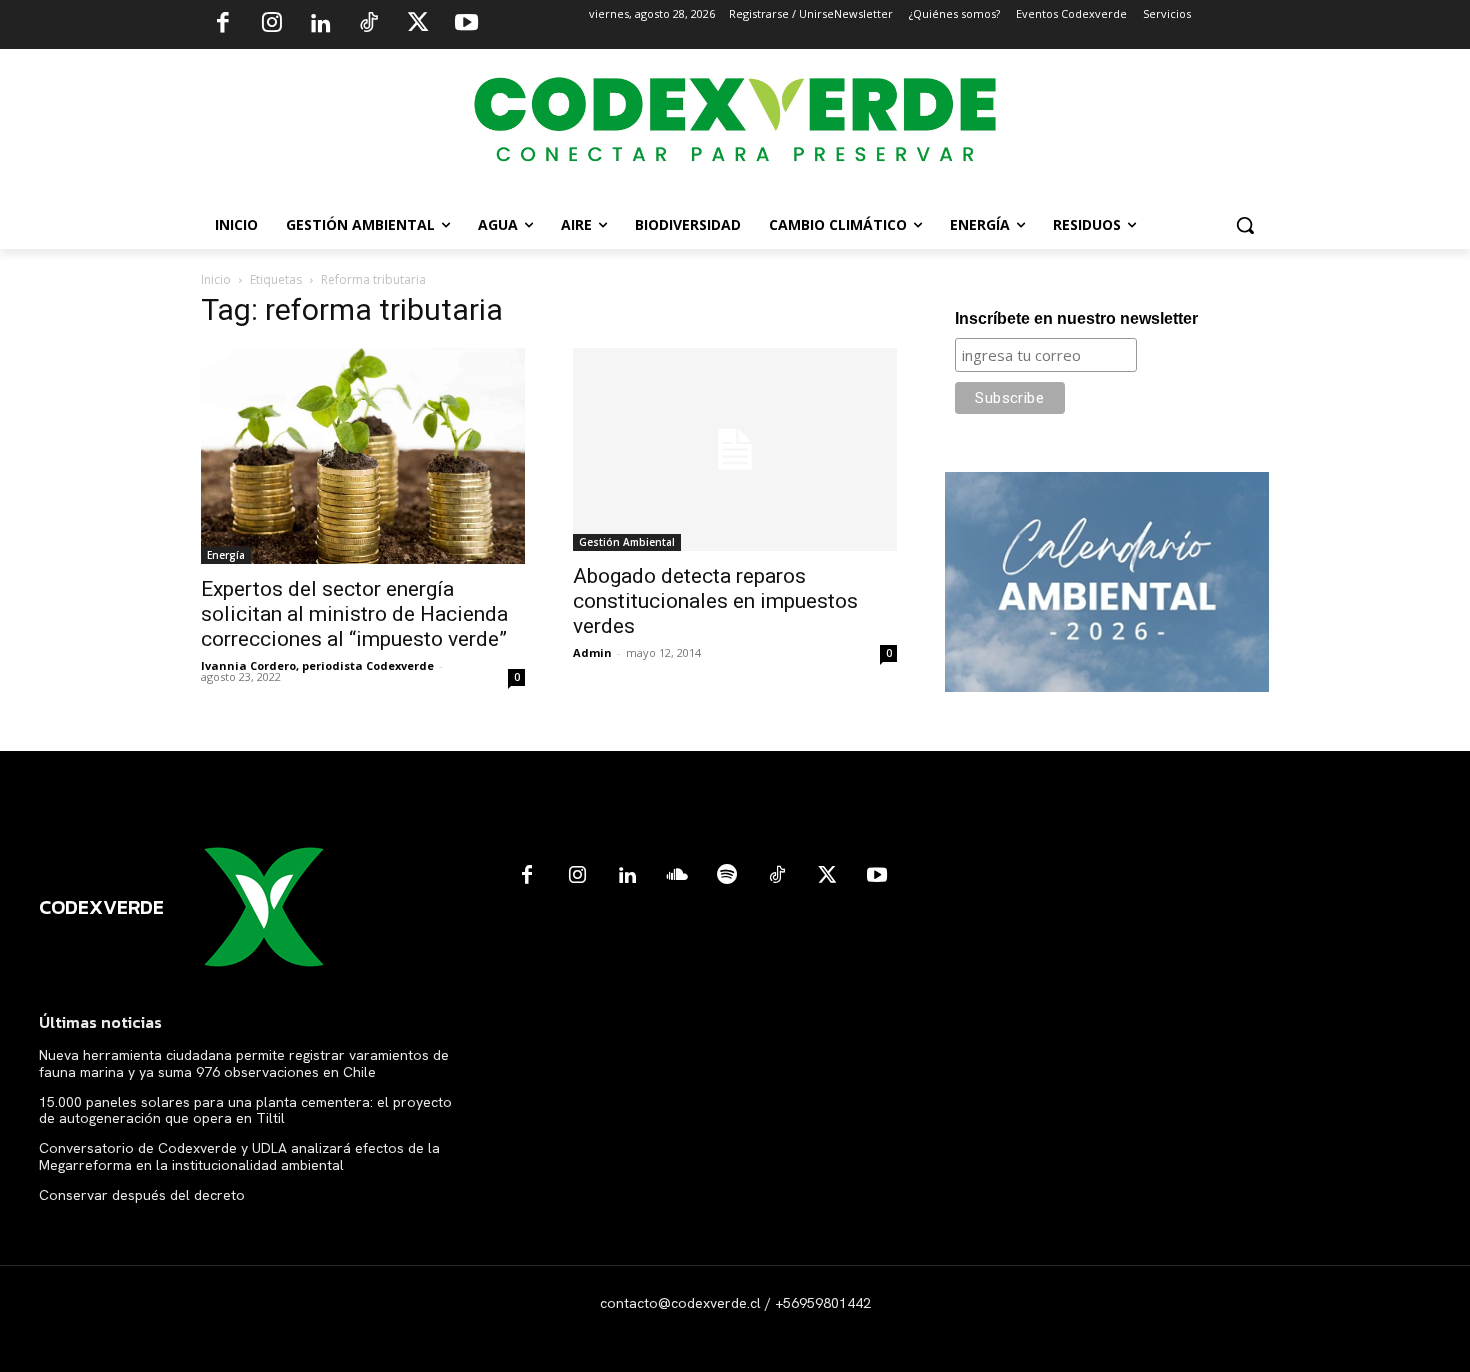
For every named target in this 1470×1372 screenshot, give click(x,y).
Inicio (216, 279)
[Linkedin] (320, 25)
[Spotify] (727, 876)
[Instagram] (272, 25)
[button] (1245, 225)
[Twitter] (418, 25)
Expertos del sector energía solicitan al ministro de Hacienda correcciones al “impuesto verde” (354, 614)
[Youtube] (466, 25)
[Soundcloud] (677, 876)
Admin (592, 652)
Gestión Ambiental (627, 542)
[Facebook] (223, 25)
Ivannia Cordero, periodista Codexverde (317, 665)
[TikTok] (369, 25)
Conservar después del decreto (142, 1195)
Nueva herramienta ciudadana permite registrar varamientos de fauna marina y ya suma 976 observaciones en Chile (244, 1063)
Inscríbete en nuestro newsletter (1076, 318)
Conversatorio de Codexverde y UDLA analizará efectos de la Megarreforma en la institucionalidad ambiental (239, 1156)
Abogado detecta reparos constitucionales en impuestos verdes (715, 601)
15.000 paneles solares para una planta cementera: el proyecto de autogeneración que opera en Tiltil (245, 1110)
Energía (226, 555)
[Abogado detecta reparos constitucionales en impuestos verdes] (735, 449)
